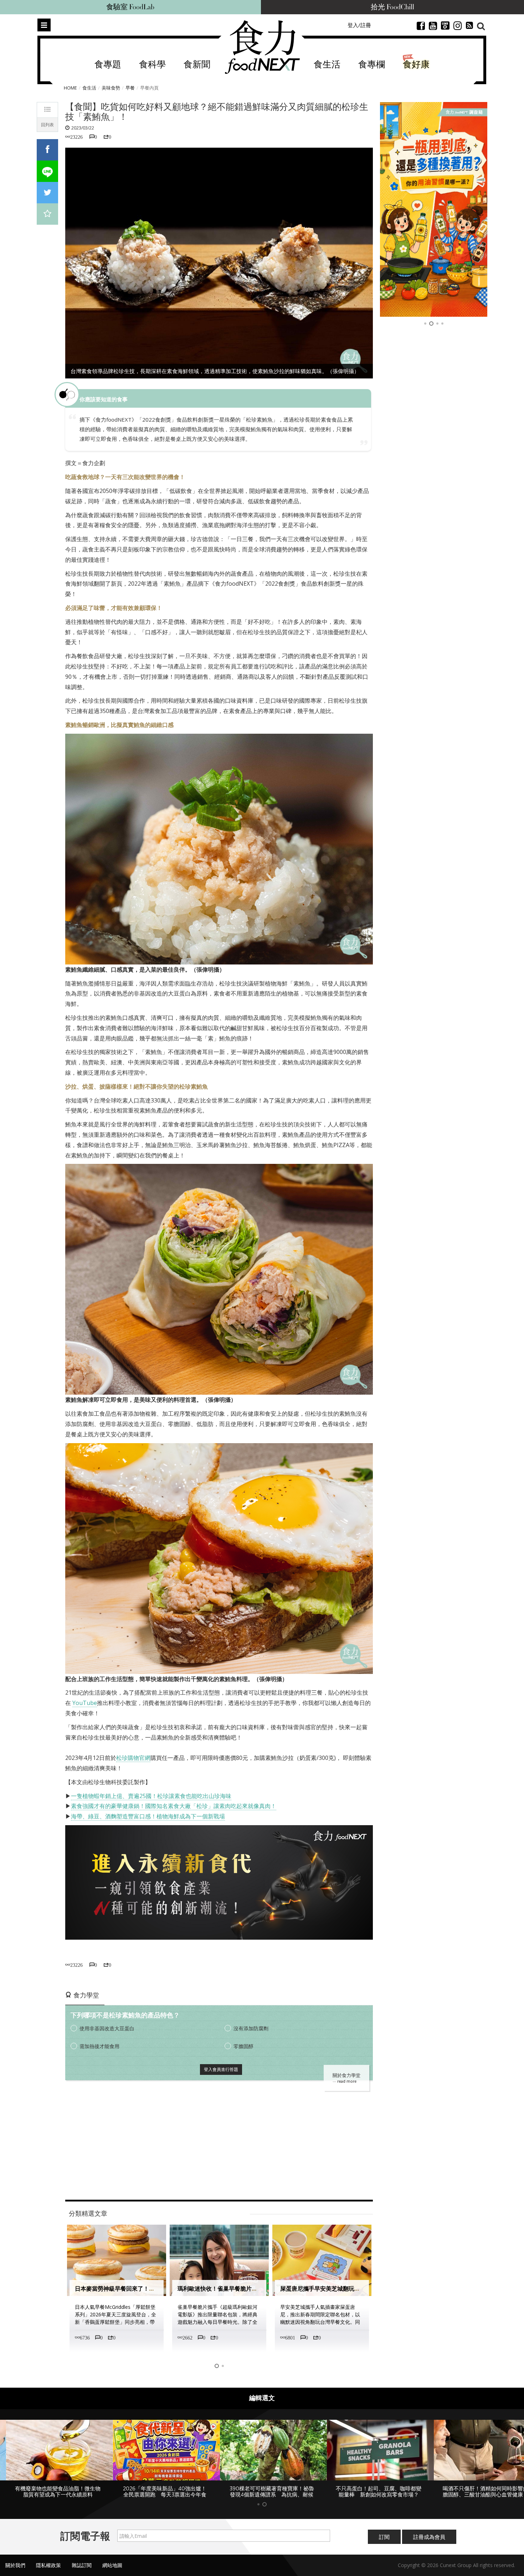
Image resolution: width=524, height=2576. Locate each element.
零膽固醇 (243, 2046)
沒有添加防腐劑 (251, 2028)
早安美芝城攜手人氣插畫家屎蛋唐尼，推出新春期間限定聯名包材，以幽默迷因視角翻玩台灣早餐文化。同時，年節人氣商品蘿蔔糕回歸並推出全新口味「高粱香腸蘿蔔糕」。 (217, 2322)
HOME (70, 88)
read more (347, 2081)
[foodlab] (434, 209)
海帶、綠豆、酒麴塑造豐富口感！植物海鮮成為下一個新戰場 (148, 1816)
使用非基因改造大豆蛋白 (107, 2028)
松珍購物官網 (133, 1758)
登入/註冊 (359, 25)
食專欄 (372, 65)
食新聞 (197, 65)
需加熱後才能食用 (99, 2046)
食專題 (108, 65)
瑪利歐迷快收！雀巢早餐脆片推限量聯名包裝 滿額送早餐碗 (152, 2289)
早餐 (130, 88)
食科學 (152, 65)
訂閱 (384, 2543)
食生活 (327, 65)
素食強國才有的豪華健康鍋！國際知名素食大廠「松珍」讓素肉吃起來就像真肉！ (174, 1806)
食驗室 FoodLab (130, 7)
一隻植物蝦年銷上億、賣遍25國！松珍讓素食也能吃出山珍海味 (151, 1796)
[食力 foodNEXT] (262, 47)
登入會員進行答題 (221, 2069)
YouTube (85, 1703)
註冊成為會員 (429, 2543)
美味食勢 (111, 88)
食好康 (416, 65)
